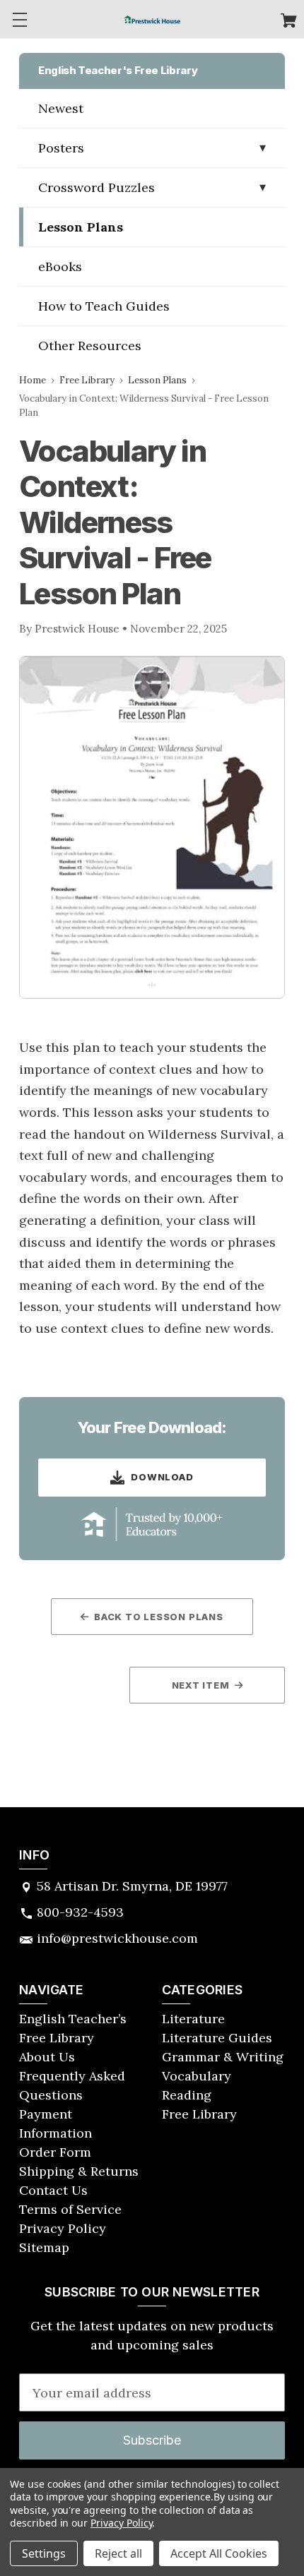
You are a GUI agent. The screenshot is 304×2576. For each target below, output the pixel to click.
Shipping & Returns (79, 2171)
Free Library (87, 380)
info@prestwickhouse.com (117, 1938)
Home (33, 380)
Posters (61, 148)
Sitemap (44, 2247)
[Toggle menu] (19, 19)
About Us (47, 2057)
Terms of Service (70, 2209)
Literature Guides (217, 2038)
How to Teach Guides (104, 306)
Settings (44, 2553)
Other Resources (90, 346)
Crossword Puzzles (97, 187)
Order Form (55, 2152)
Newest (61, 108)
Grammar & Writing (223, 2057)
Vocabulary (197, 2076)
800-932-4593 (80, 1912)
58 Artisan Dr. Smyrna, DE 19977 (132, 1886)
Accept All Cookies (219, 2553)
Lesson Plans (81, 227)
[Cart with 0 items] (289, 22)
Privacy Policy (63, 2228)
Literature (193, 2019)
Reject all (118, 2553)
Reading (187, 2095)
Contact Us (53, 2190)
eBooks (60, 266)
